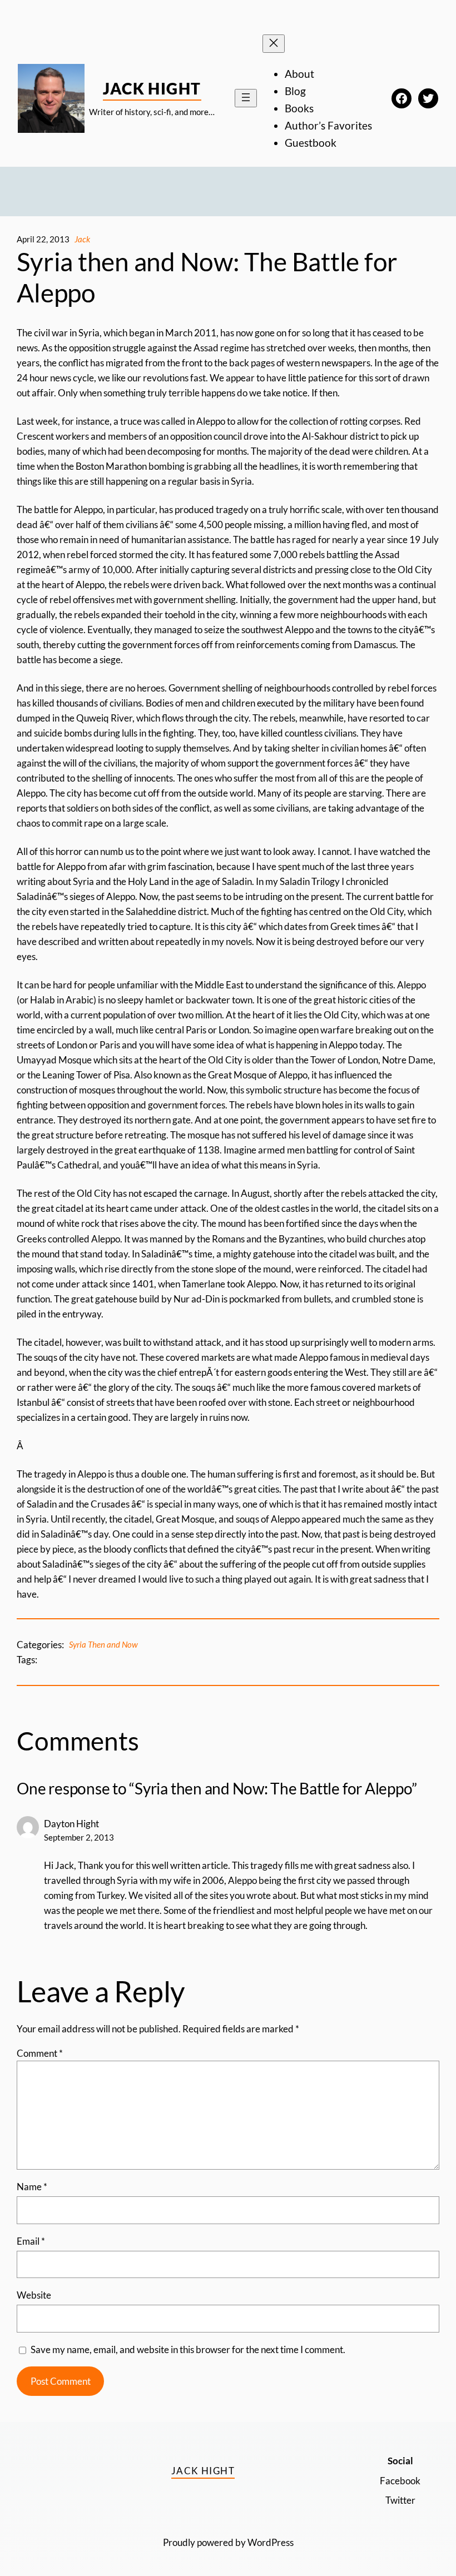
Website (34, 2295)
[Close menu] (274, 44)
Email (31, 2241)
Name (32, 2187)
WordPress (271, 2542)
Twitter (400, 2500)
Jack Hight (152, 88)
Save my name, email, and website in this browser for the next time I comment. (188, 2349)
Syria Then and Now (103, 1644)
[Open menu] (246, 98)
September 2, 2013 (79, 1837)
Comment (40, 2053)
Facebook (400, 2481)
